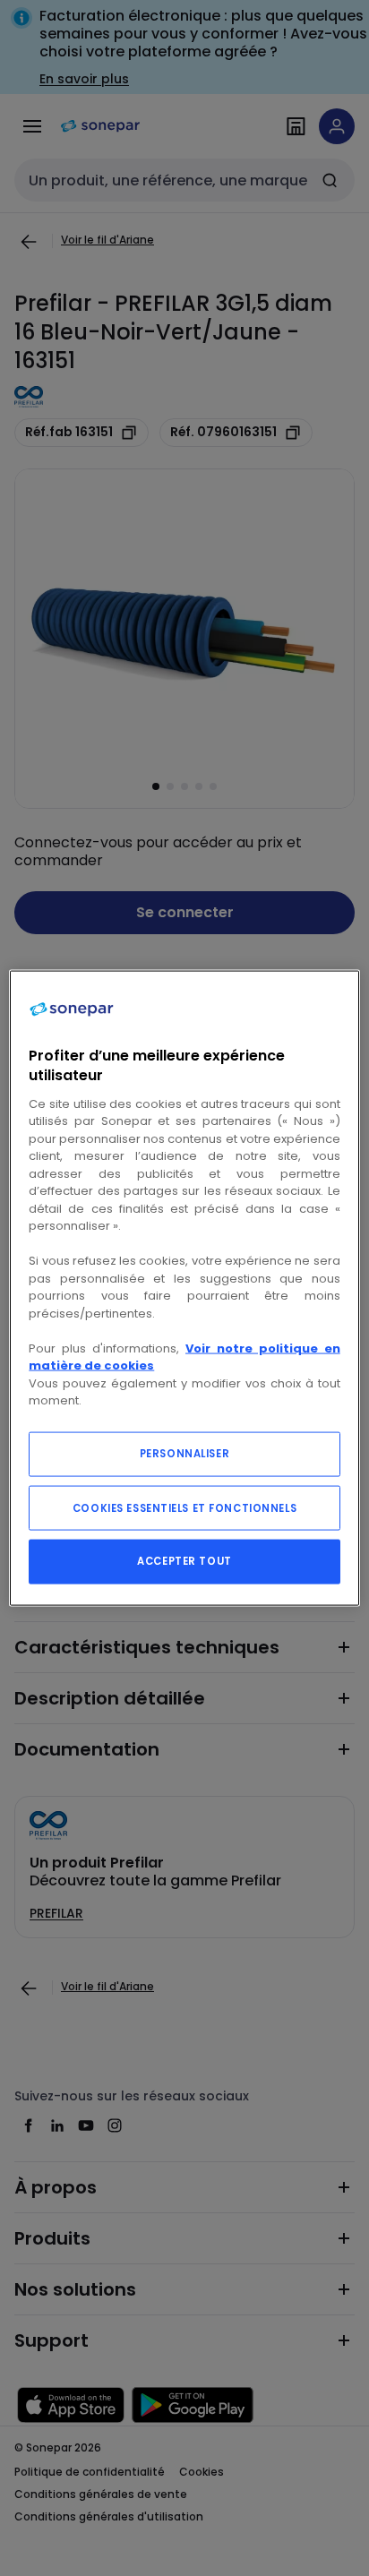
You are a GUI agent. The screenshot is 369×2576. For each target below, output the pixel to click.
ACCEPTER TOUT (184, 1560)
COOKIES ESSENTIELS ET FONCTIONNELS (184, 1507)
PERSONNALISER (184, 1453)
